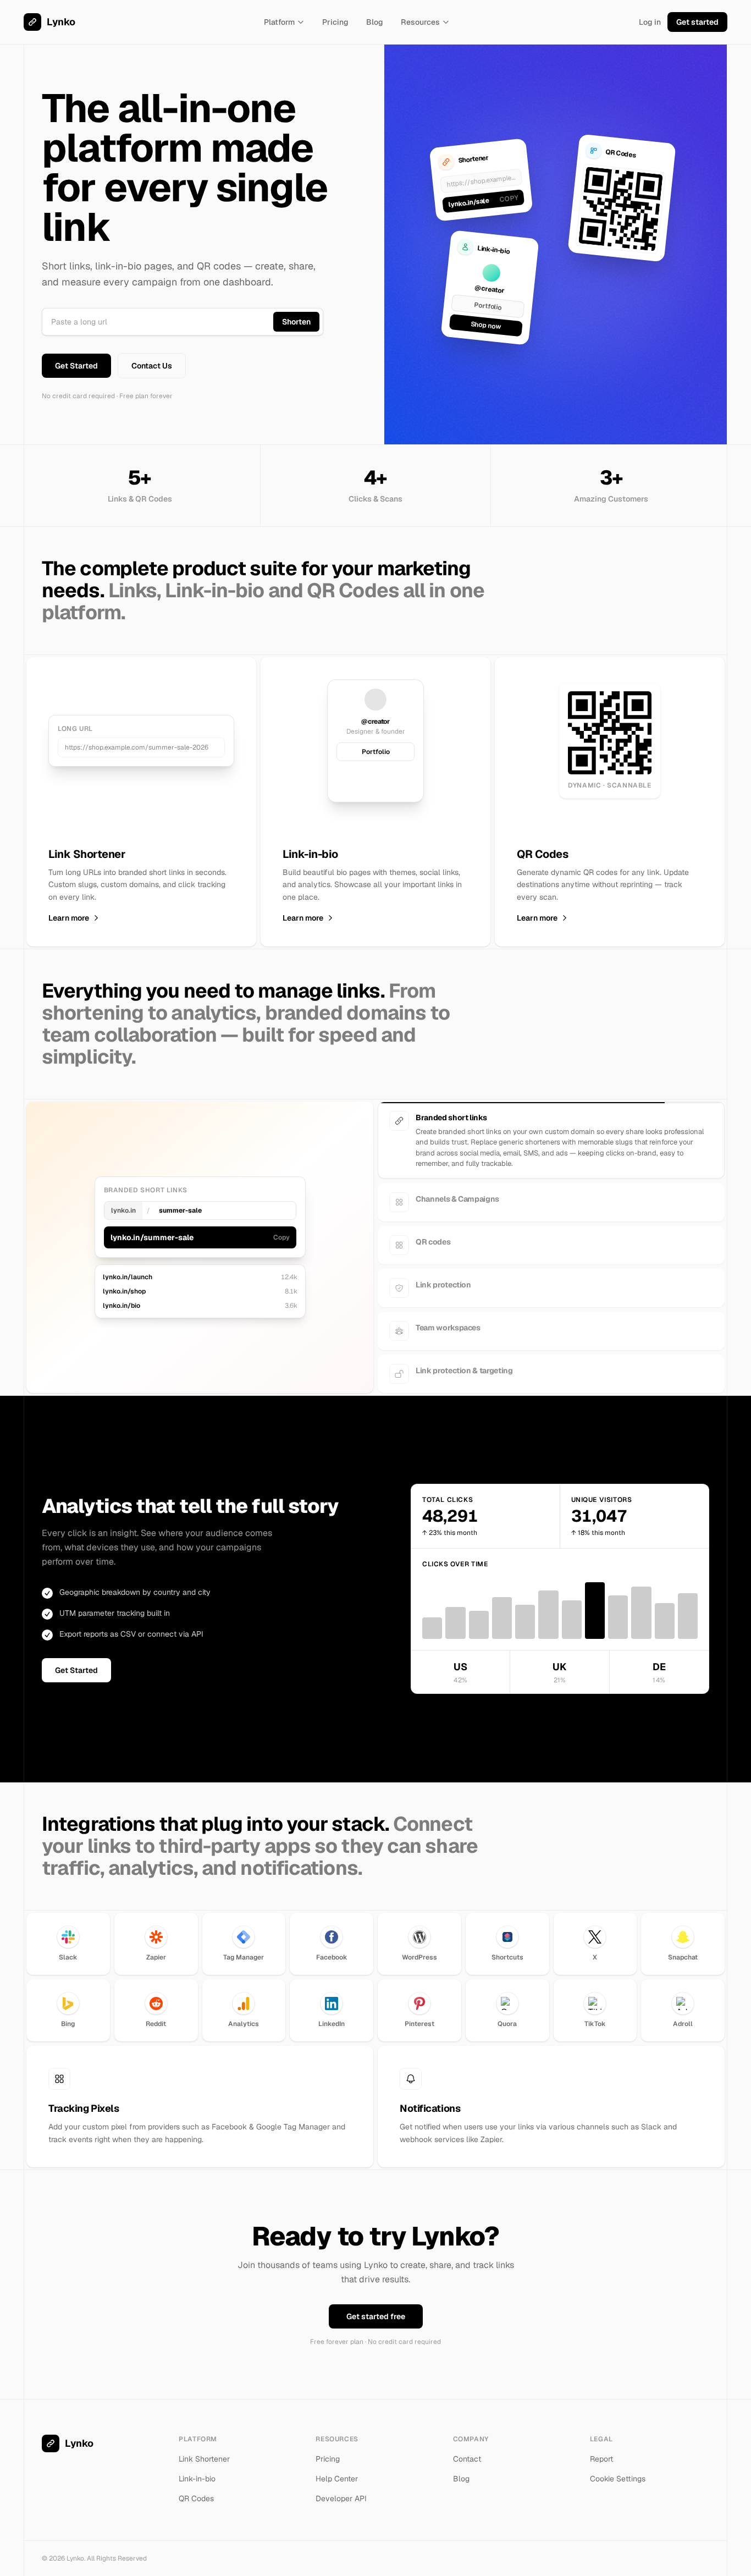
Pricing (335, 22)
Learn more (69, 918)
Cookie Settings (618, 2469)
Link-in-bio (197, 2469)
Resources (420, 22)
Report (601, 2449)
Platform (279, 22)
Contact (467, 2449)
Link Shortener (204, 2449)
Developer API (341, 2489)
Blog (375, 22)
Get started (697, 22)
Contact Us (152, 366)
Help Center (337, 2469)
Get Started (76, 366)
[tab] (551, 1121)
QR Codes (196, 2489)
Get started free (376, 2307)
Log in (650, 22)
